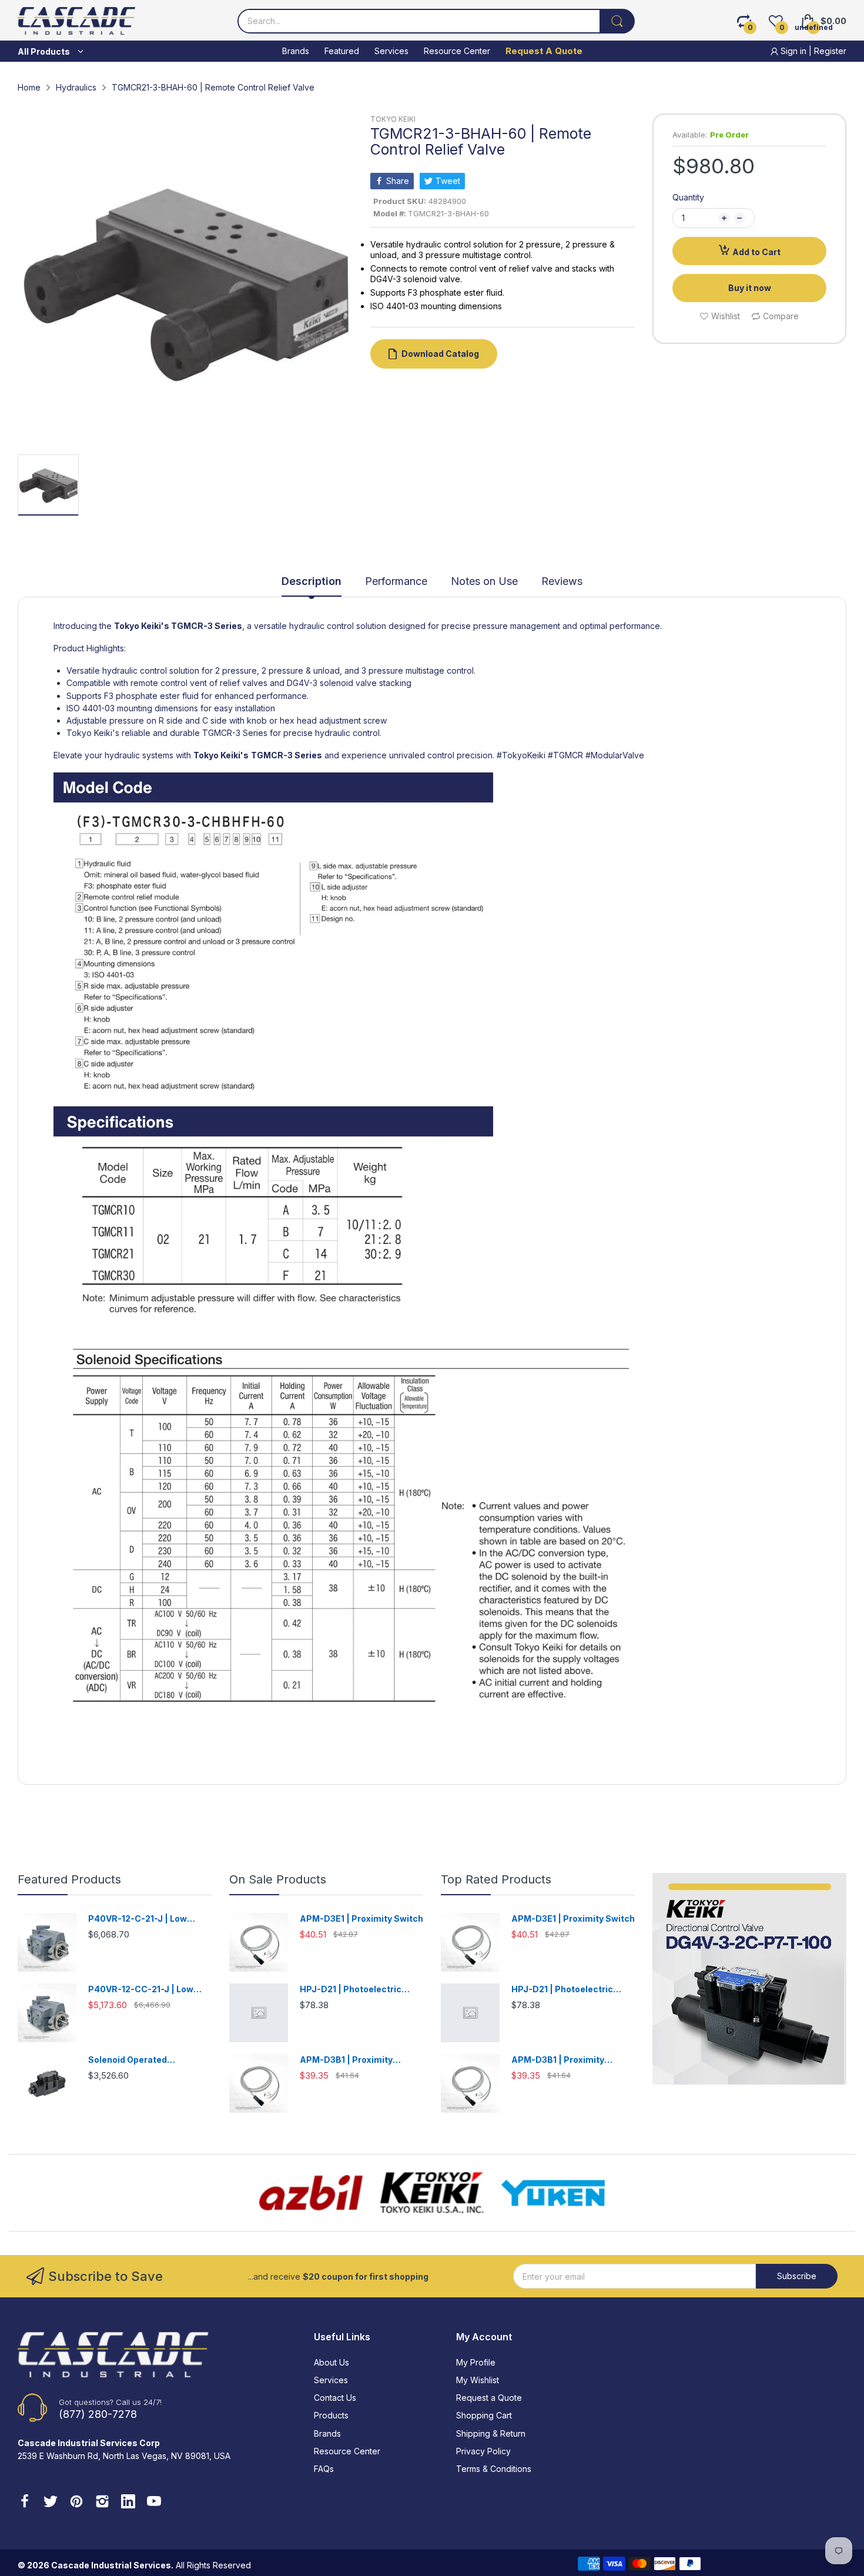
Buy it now (750, 288)
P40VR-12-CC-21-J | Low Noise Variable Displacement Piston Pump (150, 1990)
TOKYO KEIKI (393, 119)
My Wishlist (478, 2380)
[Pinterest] (76, 2503)
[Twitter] (51, 2503)
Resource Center (347, 2451)
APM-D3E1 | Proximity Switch (361, 1918)
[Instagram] (102, 2503)
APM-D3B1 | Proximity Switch (346, 2060)
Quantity (688, 197)
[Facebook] (25, 2503)
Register (830, 51)
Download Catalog (440, 354)
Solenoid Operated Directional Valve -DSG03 (142, 2060)
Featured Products (69, 1879)
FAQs (324, 2469)
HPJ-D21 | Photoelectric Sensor (351, 1990)
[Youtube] (154, 2503)
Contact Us (335, 2398)
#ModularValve (615, 755)
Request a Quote (489, 2398)
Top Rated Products (496, 1879)
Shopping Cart (484, 2415)
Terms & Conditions (494, 2469)
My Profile (476, 2362)
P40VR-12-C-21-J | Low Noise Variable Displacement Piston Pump (150, 1919)
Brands (327, 2433)
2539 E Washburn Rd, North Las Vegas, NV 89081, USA (124, 2456)
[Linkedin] (128, 2503)
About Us (331, 2362)
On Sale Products (278, 1879)
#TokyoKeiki (521, 755)
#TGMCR (565, 755)
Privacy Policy (483, 2451)
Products (331, 2415)
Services (331, 2380)
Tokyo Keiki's (142, 626)
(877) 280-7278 (98, 2414)
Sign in (793, 51)
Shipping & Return (491, 2433)
